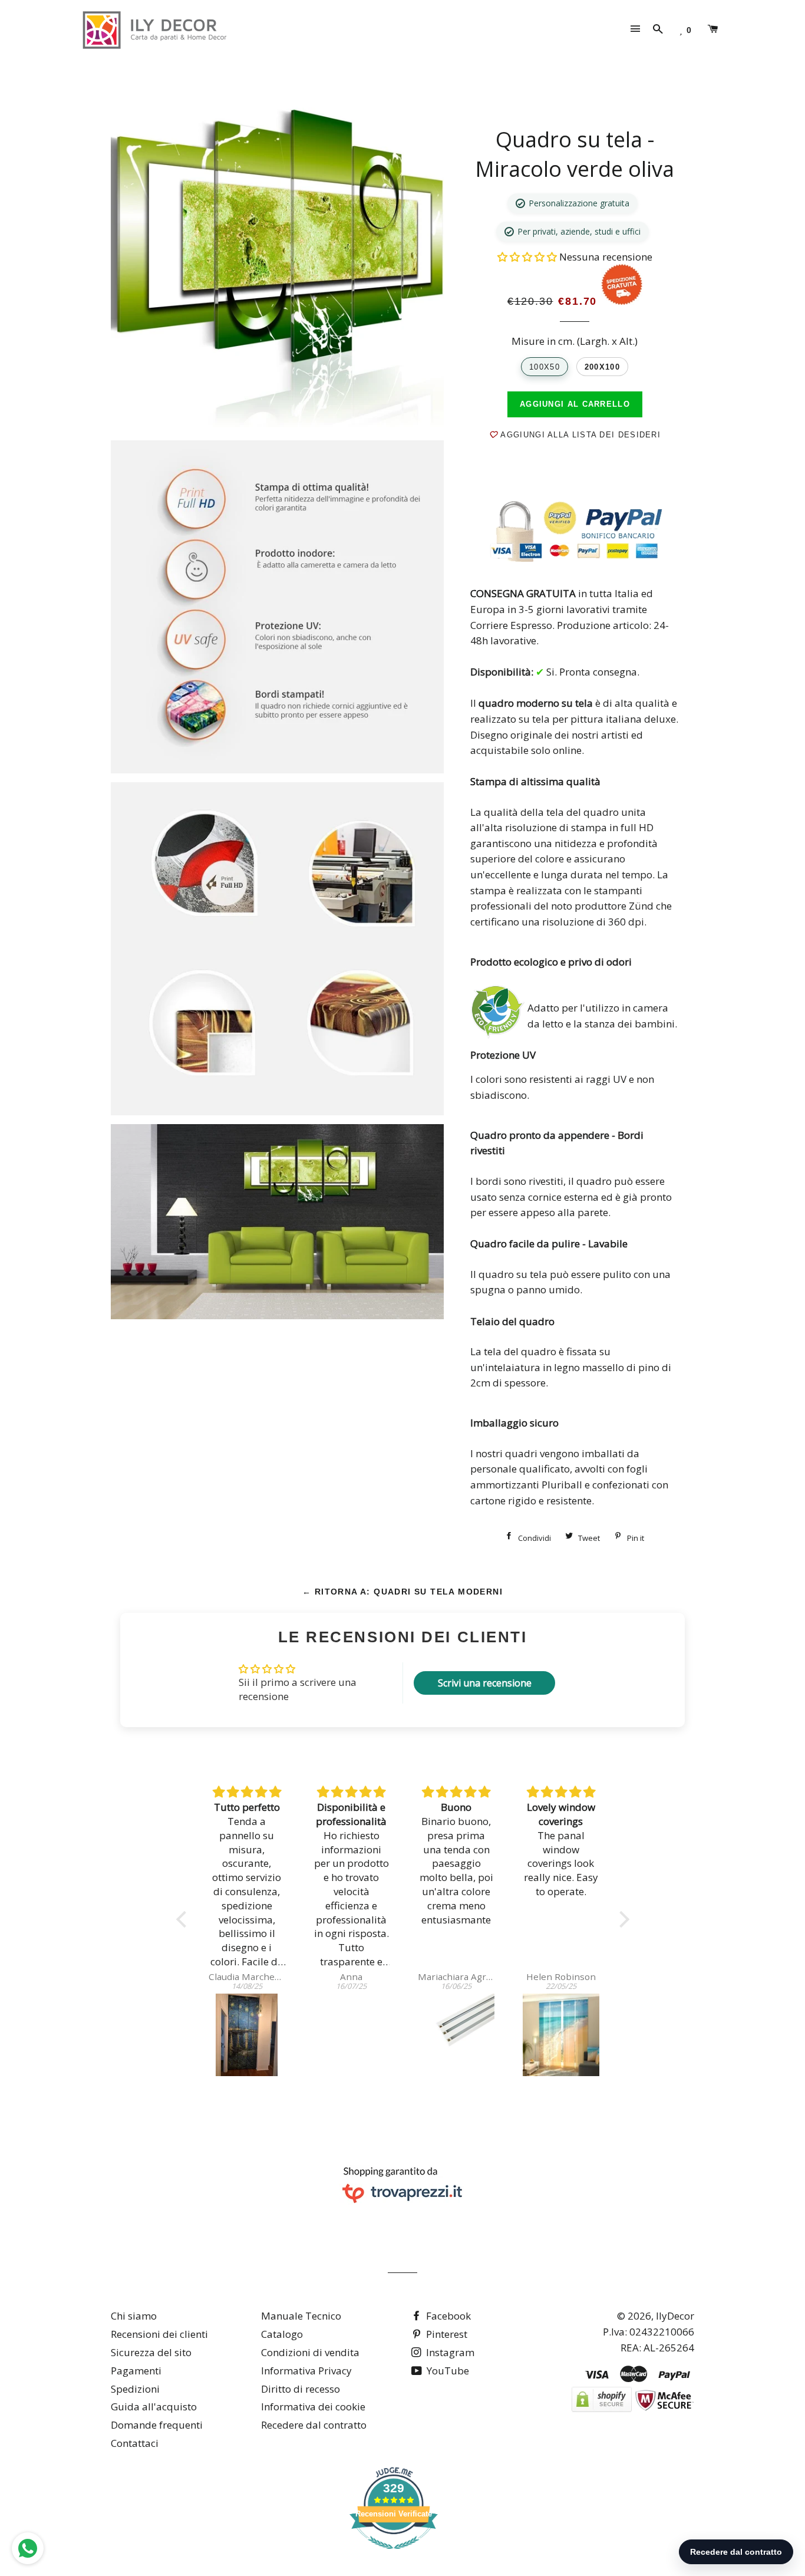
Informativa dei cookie (313, 2407)
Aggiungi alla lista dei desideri (579, 435)
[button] (528, 257)
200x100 (602, 367)
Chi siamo (134, 2316)
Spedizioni (135, 2389)
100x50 (545, 367)
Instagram (449, 2352)
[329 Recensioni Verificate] (394, 2554)
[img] (247, 1792)
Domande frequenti (157, 2425)
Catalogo (282, 2334)
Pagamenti (136, 2371)
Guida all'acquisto (154, 2407)
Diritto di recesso (301, 2389)
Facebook (447, 2316)
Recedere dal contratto (314, 2425)
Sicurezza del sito (151, 2352)
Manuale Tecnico (301, 2316)
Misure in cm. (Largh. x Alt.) (575, 341)
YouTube (447, 2371)
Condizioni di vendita (310, 2352)
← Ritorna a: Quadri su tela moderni (402, 1592)
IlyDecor (675, 2316)
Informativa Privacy (306, 2371)
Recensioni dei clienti (159, 2334)
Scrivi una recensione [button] (485, 1683)
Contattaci (135, 2443)
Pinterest (446, 2334)
